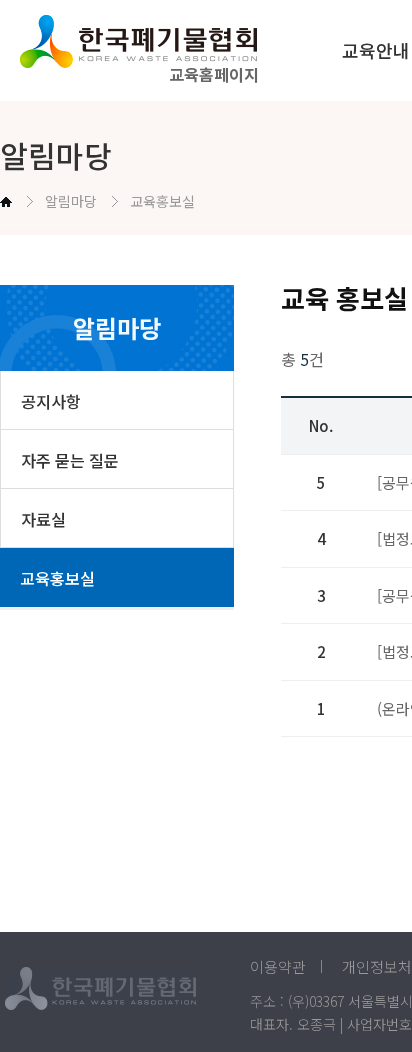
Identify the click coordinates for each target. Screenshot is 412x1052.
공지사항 (51, 401)
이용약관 (278, 966)
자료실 (43, 519)
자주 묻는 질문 (70, 460)
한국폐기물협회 (159, 41)
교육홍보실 (57, 578)
